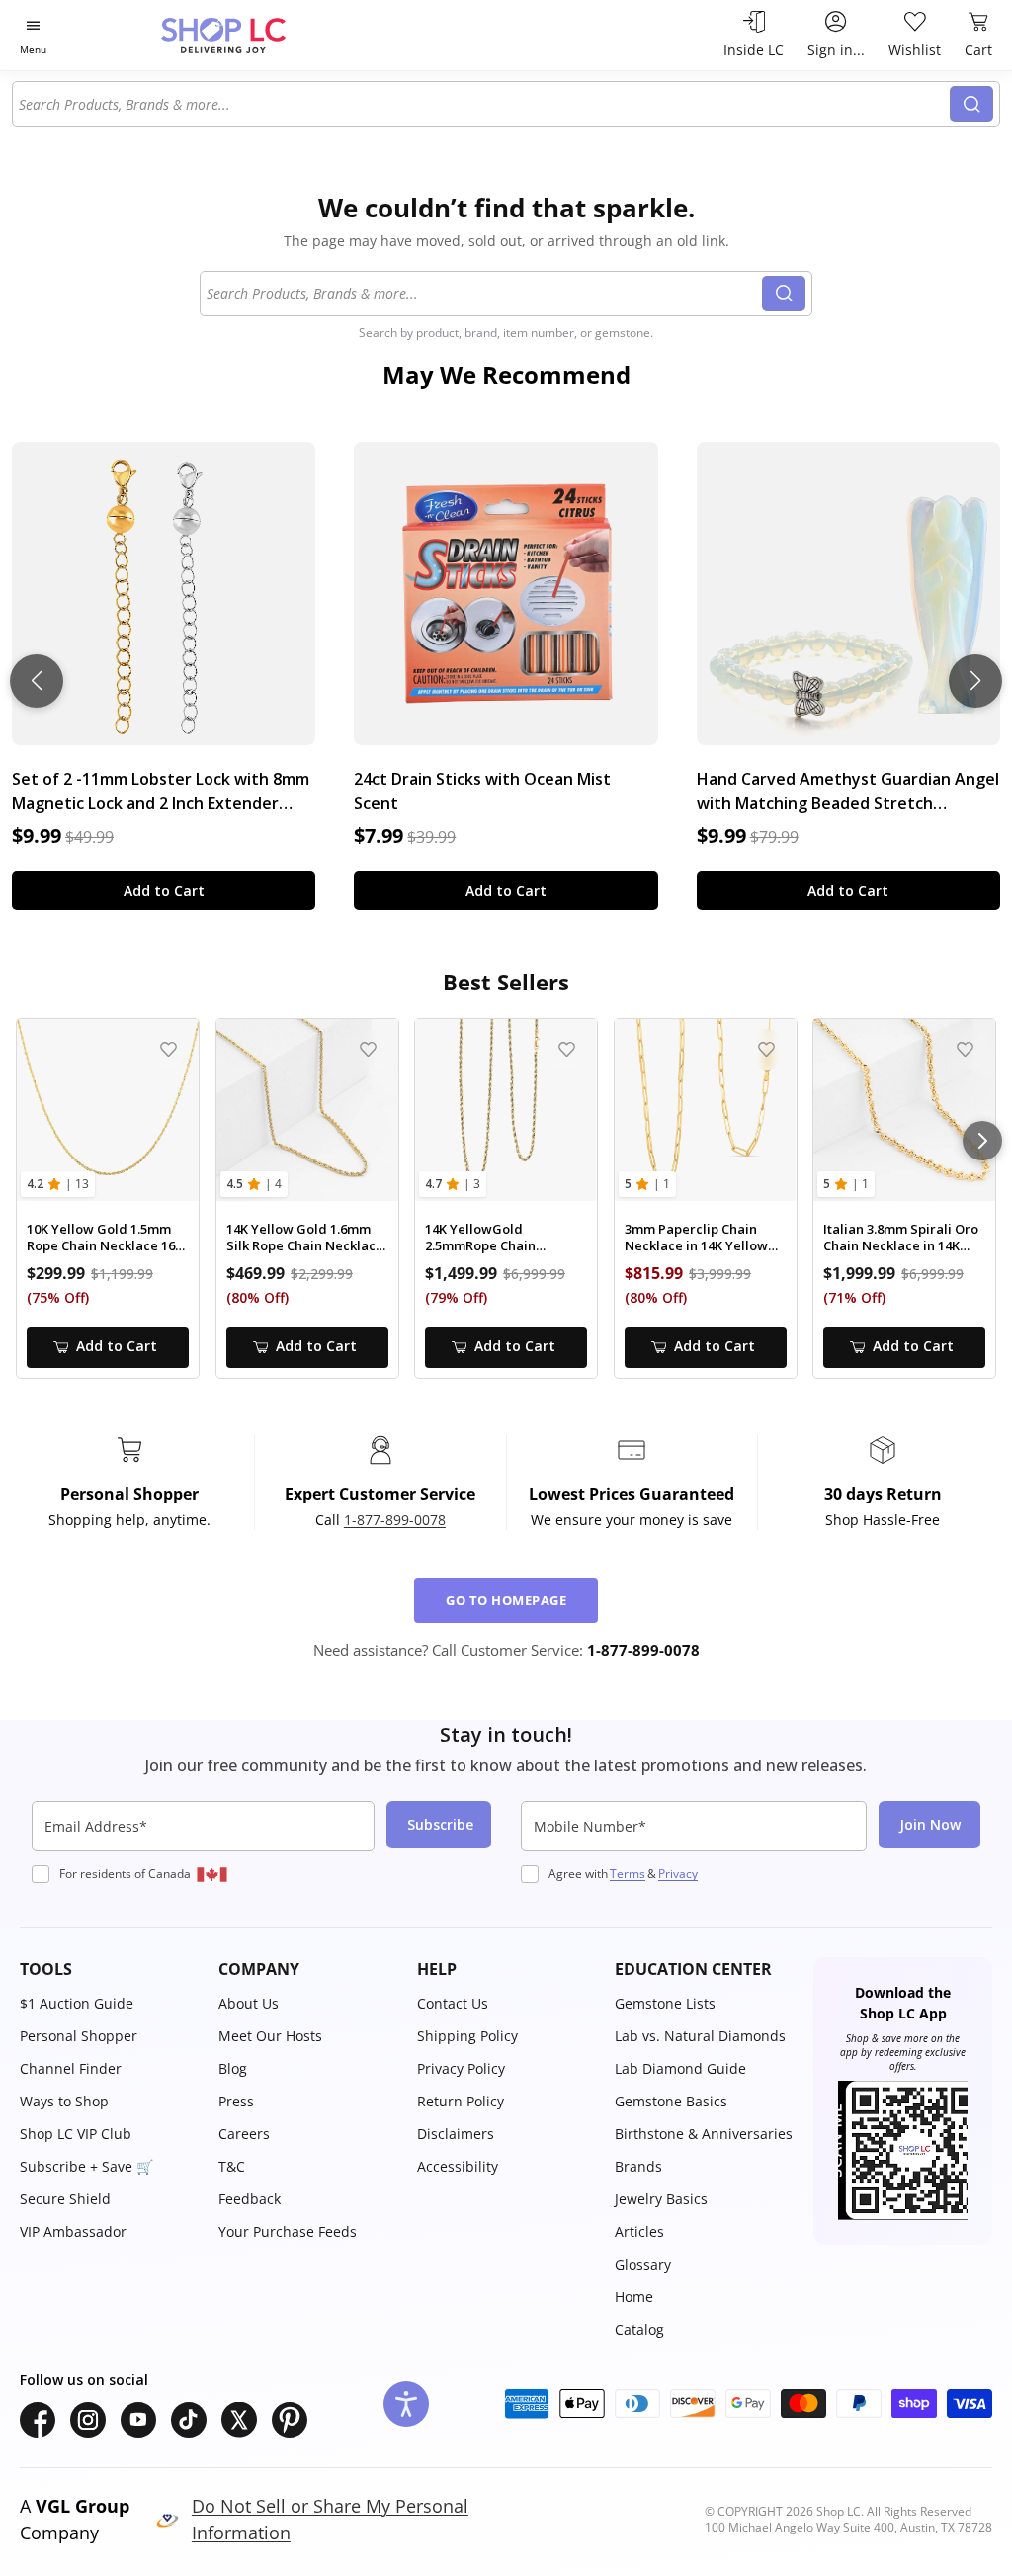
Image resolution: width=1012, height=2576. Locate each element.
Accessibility (458, 2166)
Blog (233, 2068)
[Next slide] (975, 681)
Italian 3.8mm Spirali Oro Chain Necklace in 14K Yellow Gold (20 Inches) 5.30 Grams (901, 1238)
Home (634, 2297)
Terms (628, 1874)
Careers (244, 2134)
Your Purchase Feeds (288, 2232)
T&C (232, 2166)
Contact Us (453, 2003)
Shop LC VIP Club (76, 2134)
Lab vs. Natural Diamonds (700, 2036)
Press (236, 2101)
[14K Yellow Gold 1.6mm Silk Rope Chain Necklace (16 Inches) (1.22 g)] (307, 1110)
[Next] (982, 1141)
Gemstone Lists (665, 2003)
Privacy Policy (461, 2068)
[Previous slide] (37, 681)
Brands (638, 2166)
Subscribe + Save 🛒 (86, 2166)
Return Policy (461, 2101)
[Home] (258, 35)
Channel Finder (71, 2068)
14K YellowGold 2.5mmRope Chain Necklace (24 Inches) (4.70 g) (505, 1238)
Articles (639, 2232)
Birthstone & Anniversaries (704, 2134)
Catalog (639, 2329)
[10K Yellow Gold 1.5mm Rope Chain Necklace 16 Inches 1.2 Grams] (108, 1110)
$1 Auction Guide (77, 2003)
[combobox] (482, 104)
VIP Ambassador (73, 2232)
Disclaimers (456, 2134)
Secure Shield (65, 2199)
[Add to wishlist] (169, 1049)
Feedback (250, 2199)
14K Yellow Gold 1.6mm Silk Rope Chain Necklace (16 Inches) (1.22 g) (305, 1238)
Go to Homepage (506, 1600)
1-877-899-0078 (395, 1520)
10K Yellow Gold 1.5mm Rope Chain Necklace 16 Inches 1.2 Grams (101, 1238)
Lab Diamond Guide (680, 2068)
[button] (109, 1969)
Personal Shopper (79, 2036)
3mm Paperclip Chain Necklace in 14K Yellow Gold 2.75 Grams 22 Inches (696, 1238)
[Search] (971, 104)
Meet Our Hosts (270, 2036)
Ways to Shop (64, 2101)
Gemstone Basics (671, 2101)
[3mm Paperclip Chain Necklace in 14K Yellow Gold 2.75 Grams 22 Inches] (706, 1110)
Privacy (678, 1874)
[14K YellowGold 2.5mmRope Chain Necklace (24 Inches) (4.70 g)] (506, 1110)
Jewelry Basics (661, 2199)
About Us (249, 2003)
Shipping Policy (467, 2036)
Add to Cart (164, 890)
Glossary (643, 2264)
